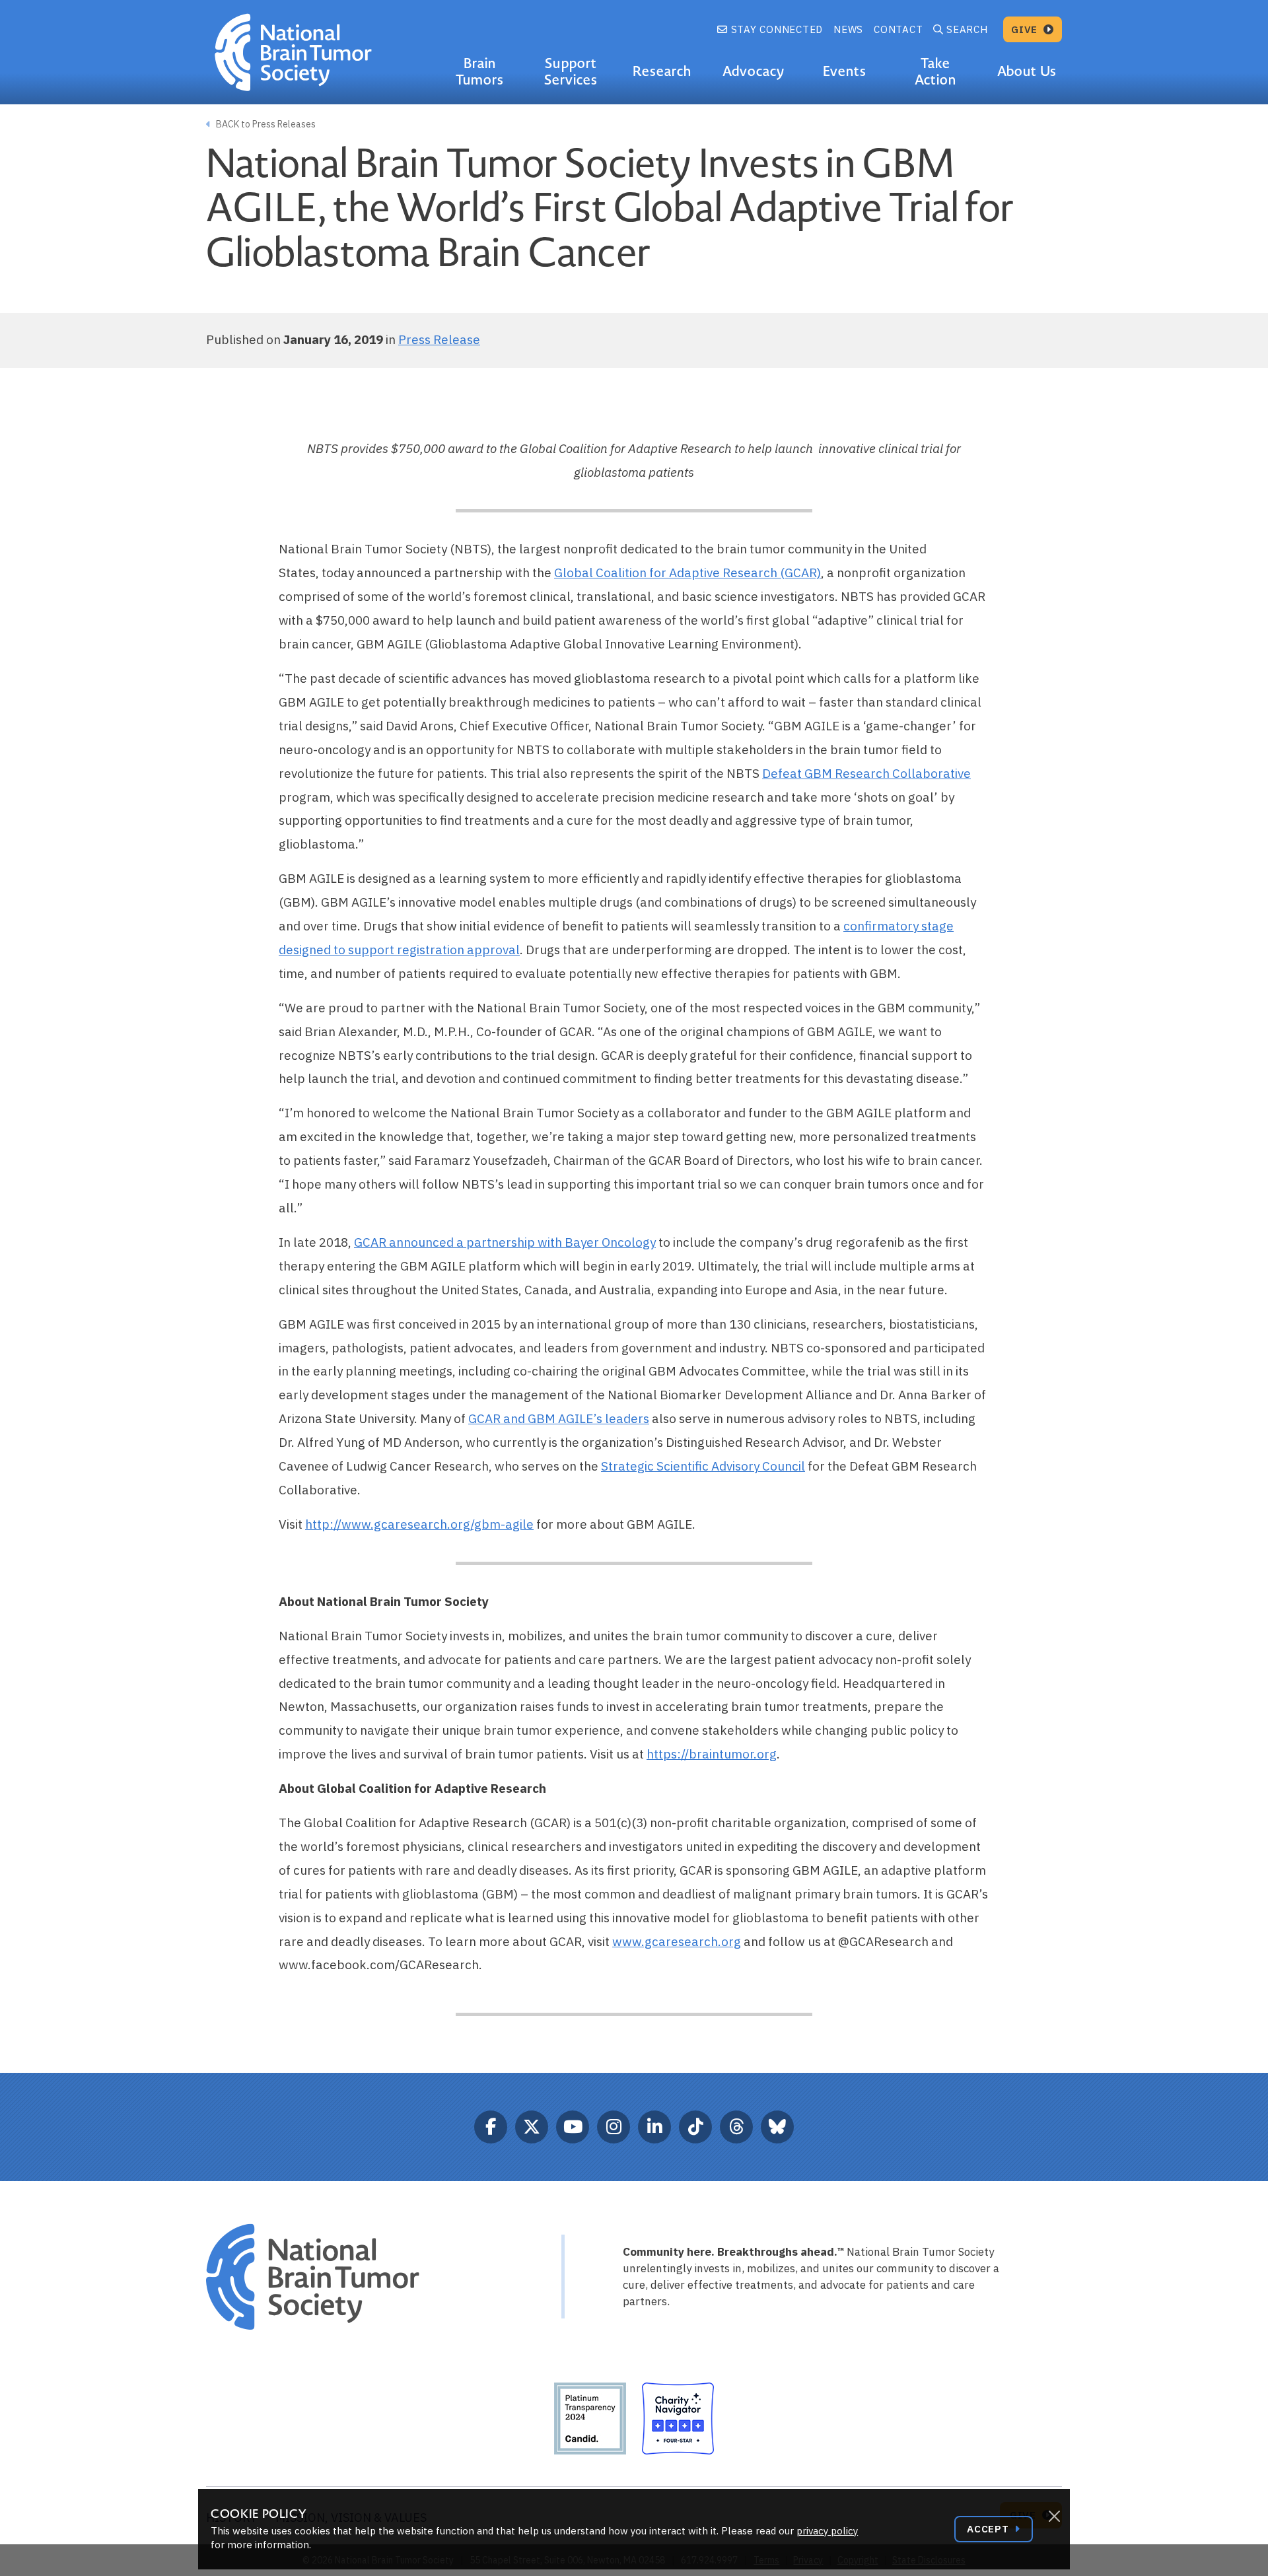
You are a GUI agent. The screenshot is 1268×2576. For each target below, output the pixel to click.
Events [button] (845, 71)
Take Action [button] (935, 72)
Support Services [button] (571, 72)
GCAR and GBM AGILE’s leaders (559, 1418)
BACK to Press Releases (265, 124)
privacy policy (827, 2531)
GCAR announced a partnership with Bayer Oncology (505, 1242)
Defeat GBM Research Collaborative (866, 773)
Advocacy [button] (754, 71)
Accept (989, 2529)
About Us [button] (1027, 71)
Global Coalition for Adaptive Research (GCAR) (687, 573)
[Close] (1054, 2517)
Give (1026, 29)
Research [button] (662, 71)
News (848, 29)
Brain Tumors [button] (480, 72)
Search (967, 29)
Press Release (439, 339)
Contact (898, 29)
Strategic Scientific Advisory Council (703, 1466)
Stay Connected (775, 29)
